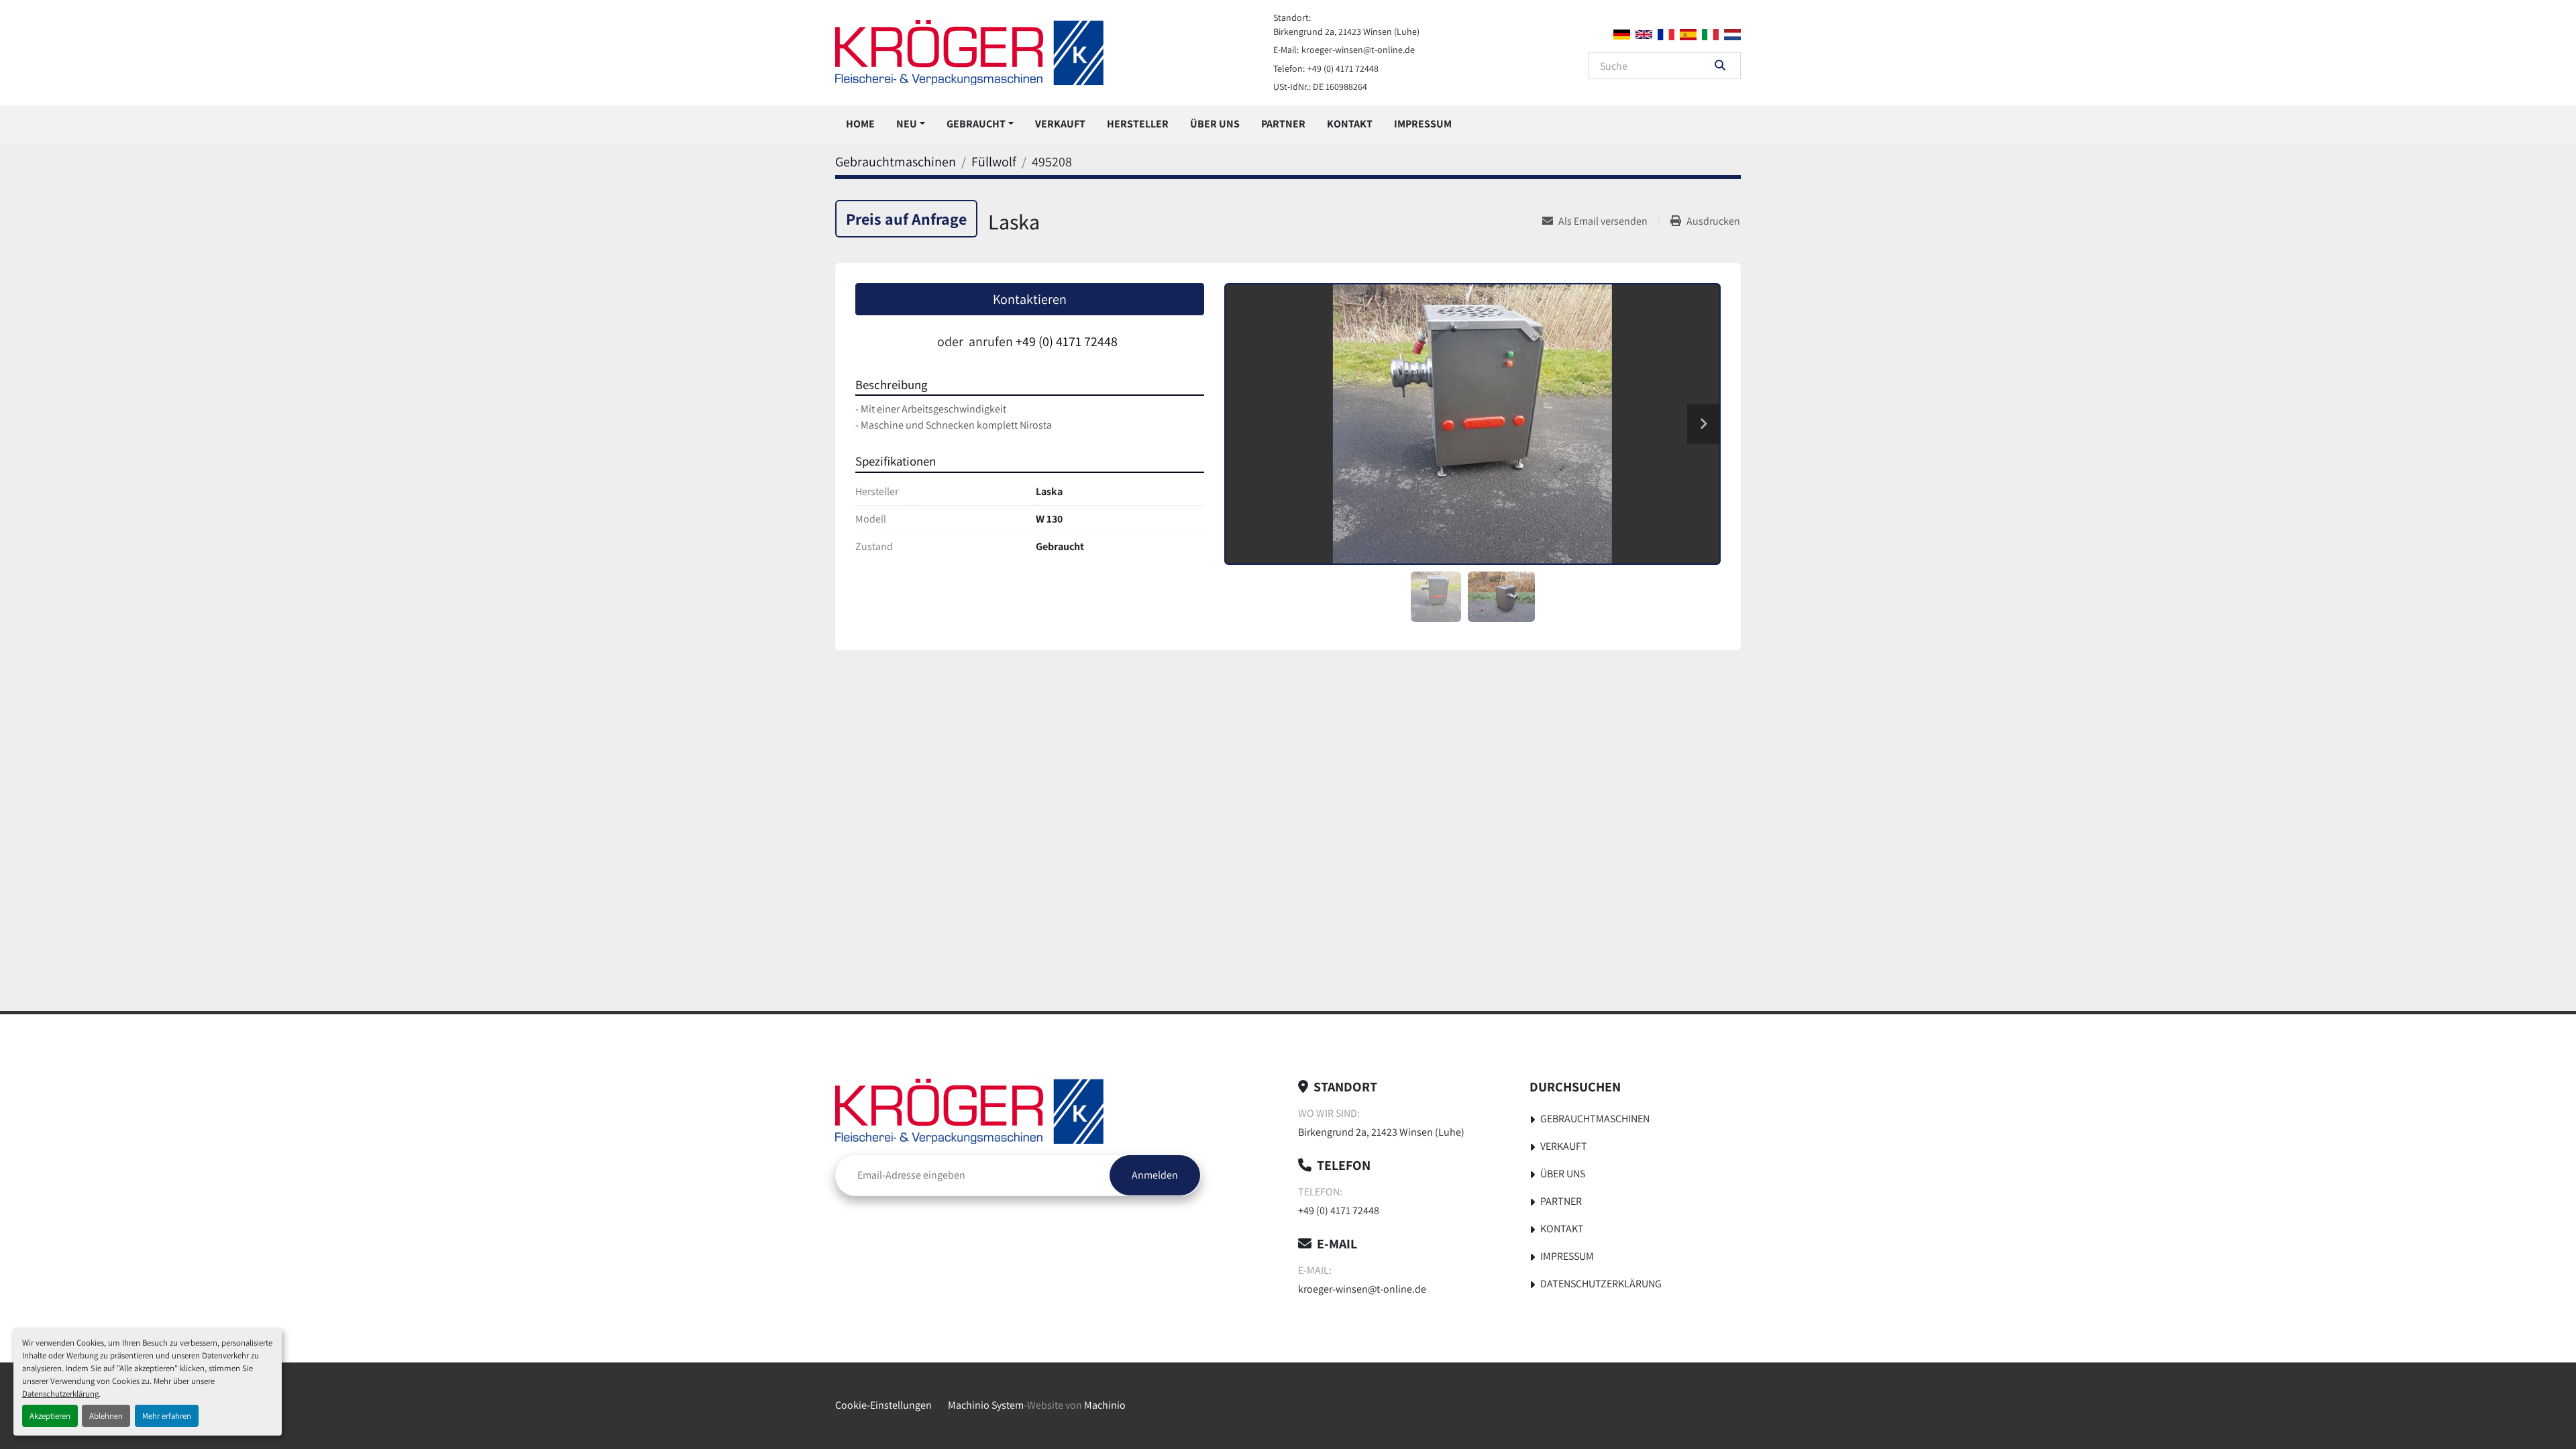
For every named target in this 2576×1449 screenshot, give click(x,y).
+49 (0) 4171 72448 (1343, 68)
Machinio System (986, 1405)
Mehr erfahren (167, 1416)
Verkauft (1060, 124)
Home (860, 124)
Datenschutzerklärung (60, 1394)
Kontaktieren (1030, 299)
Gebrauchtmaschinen (1595, 1119)
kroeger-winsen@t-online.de (1358, 50)
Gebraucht (976, 124)
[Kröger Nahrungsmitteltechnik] (969, 1111)
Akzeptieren (50, 1416)
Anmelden (1155, 1175)
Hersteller (1138, 124)
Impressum (1423, 124)
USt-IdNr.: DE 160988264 (1320, 87)
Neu (907, 124)
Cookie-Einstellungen (883, 1405)
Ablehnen (106, 1416)
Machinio (1105, 1405)
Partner (1283, 124)
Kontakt (1350, 124)
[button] (911, 124)
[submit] (1720, 66)
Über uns (1215, 124)
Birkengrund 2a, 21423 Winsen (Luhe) (1346, 32)
